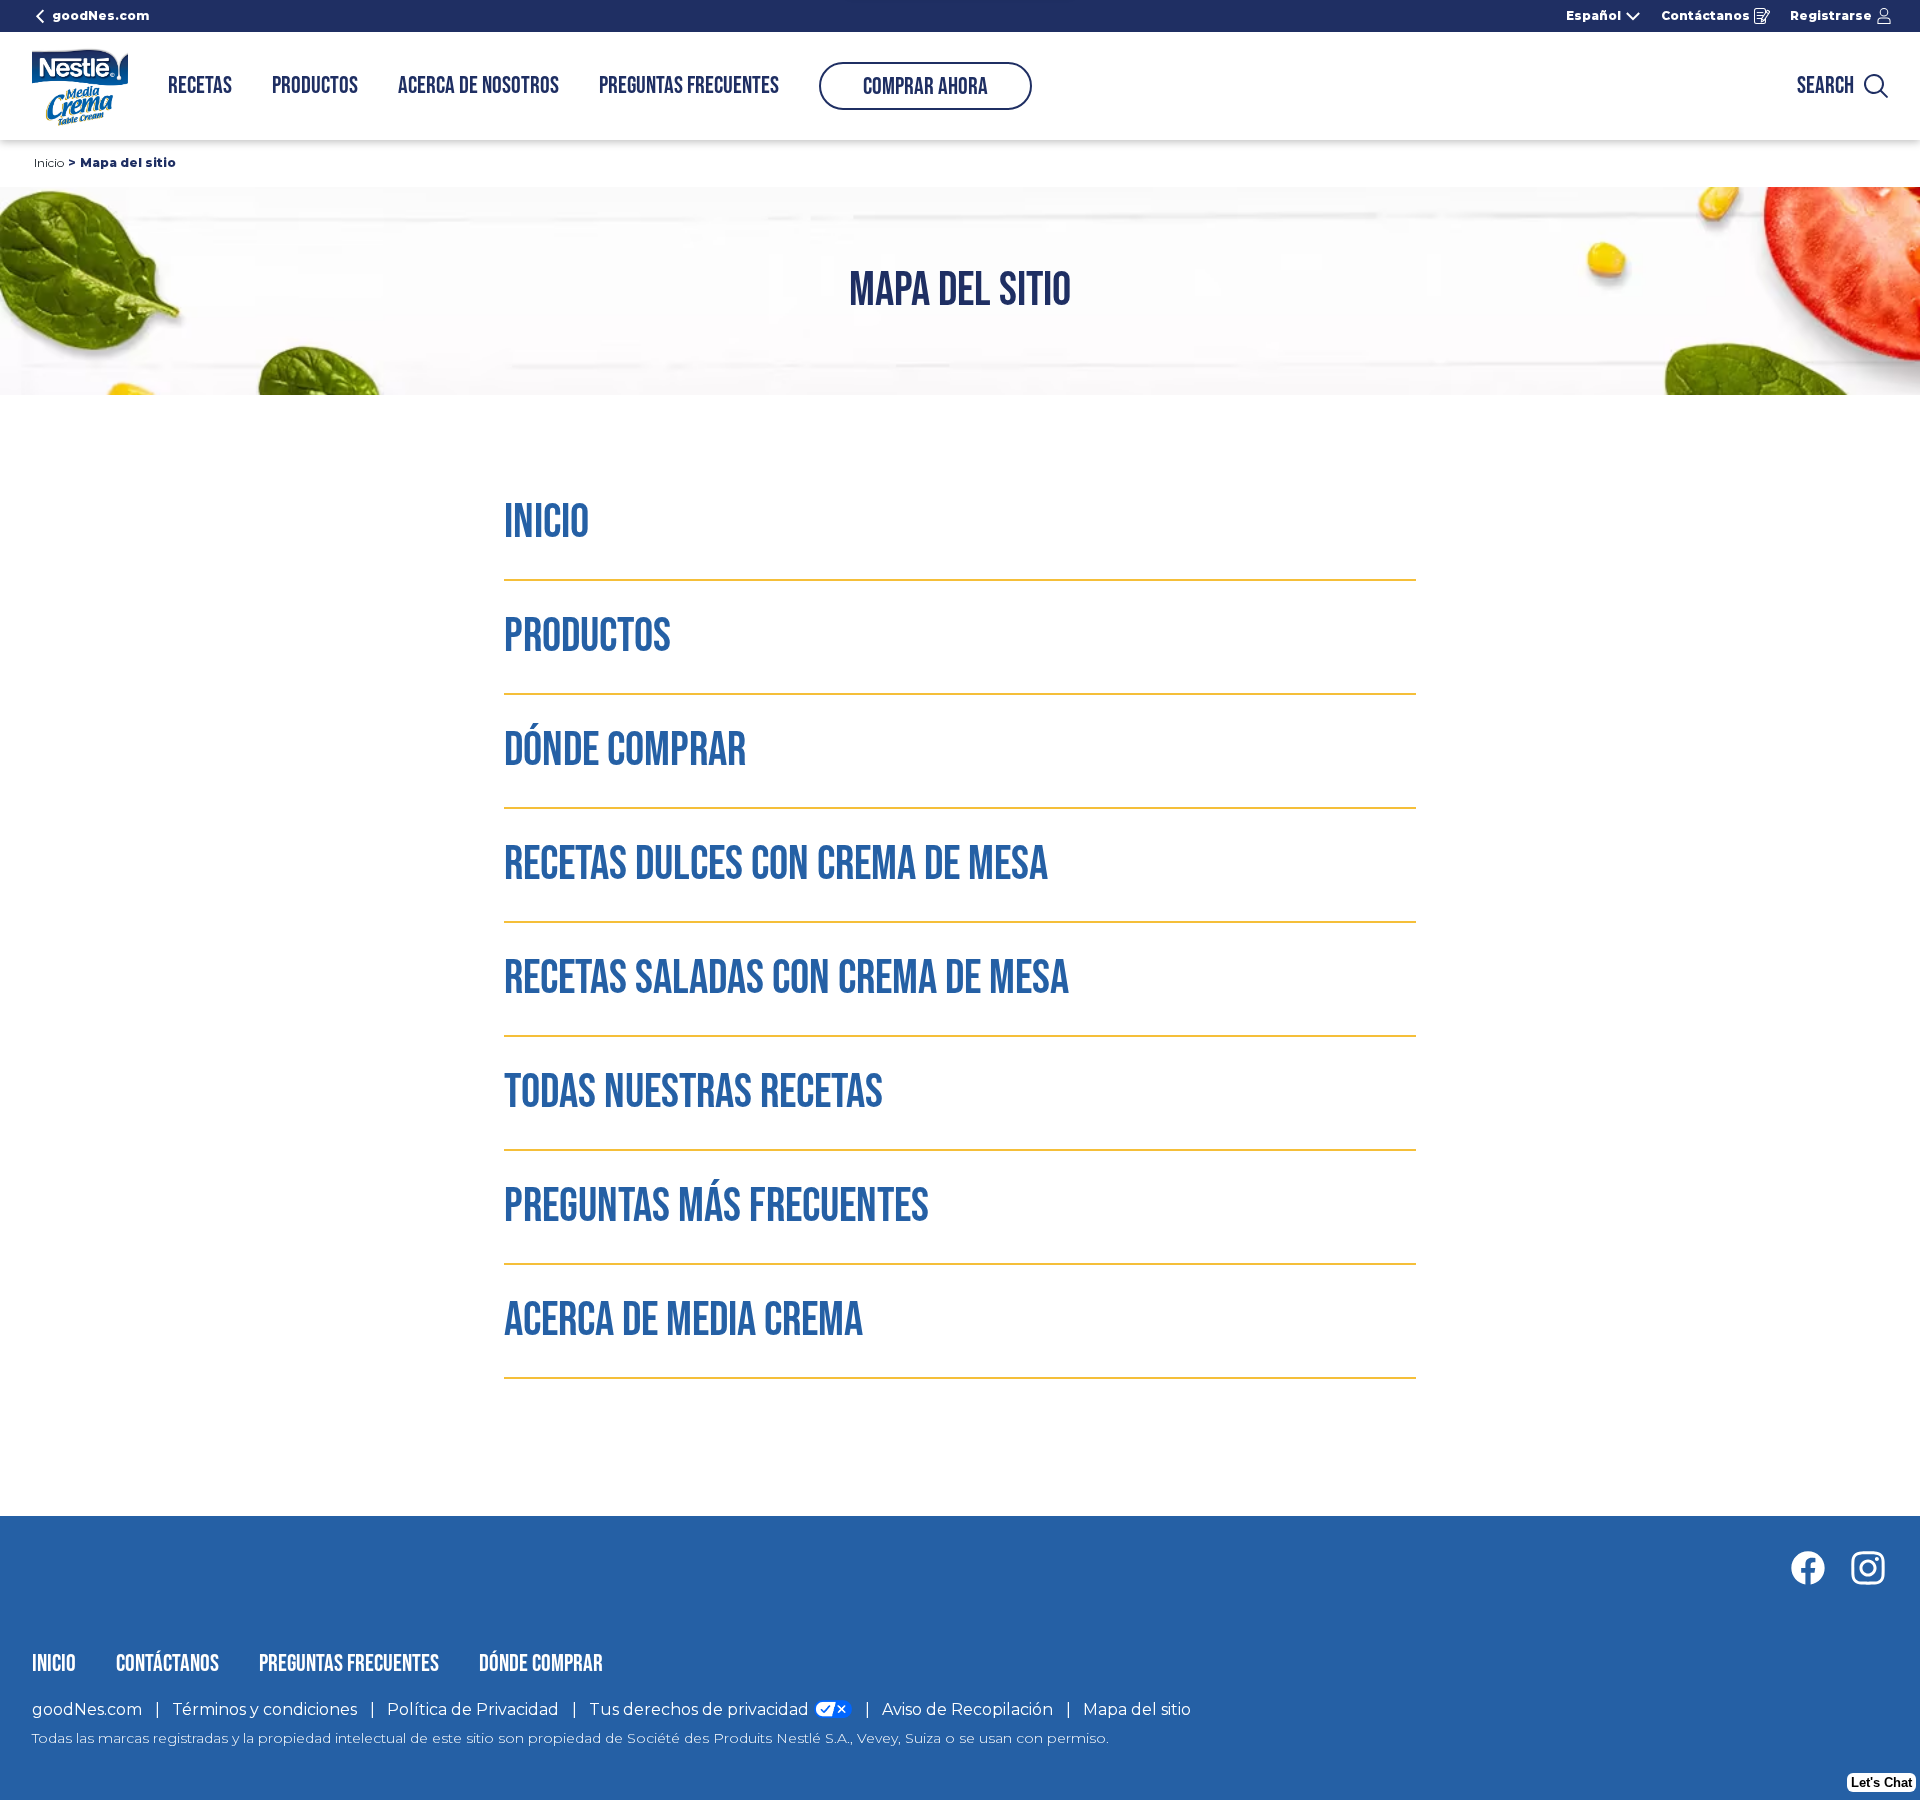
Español (1593, 16)
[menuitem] (200, 86)
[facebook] (1818, 1568)
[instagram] (1868, 1568)
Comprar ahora (925, 86)
